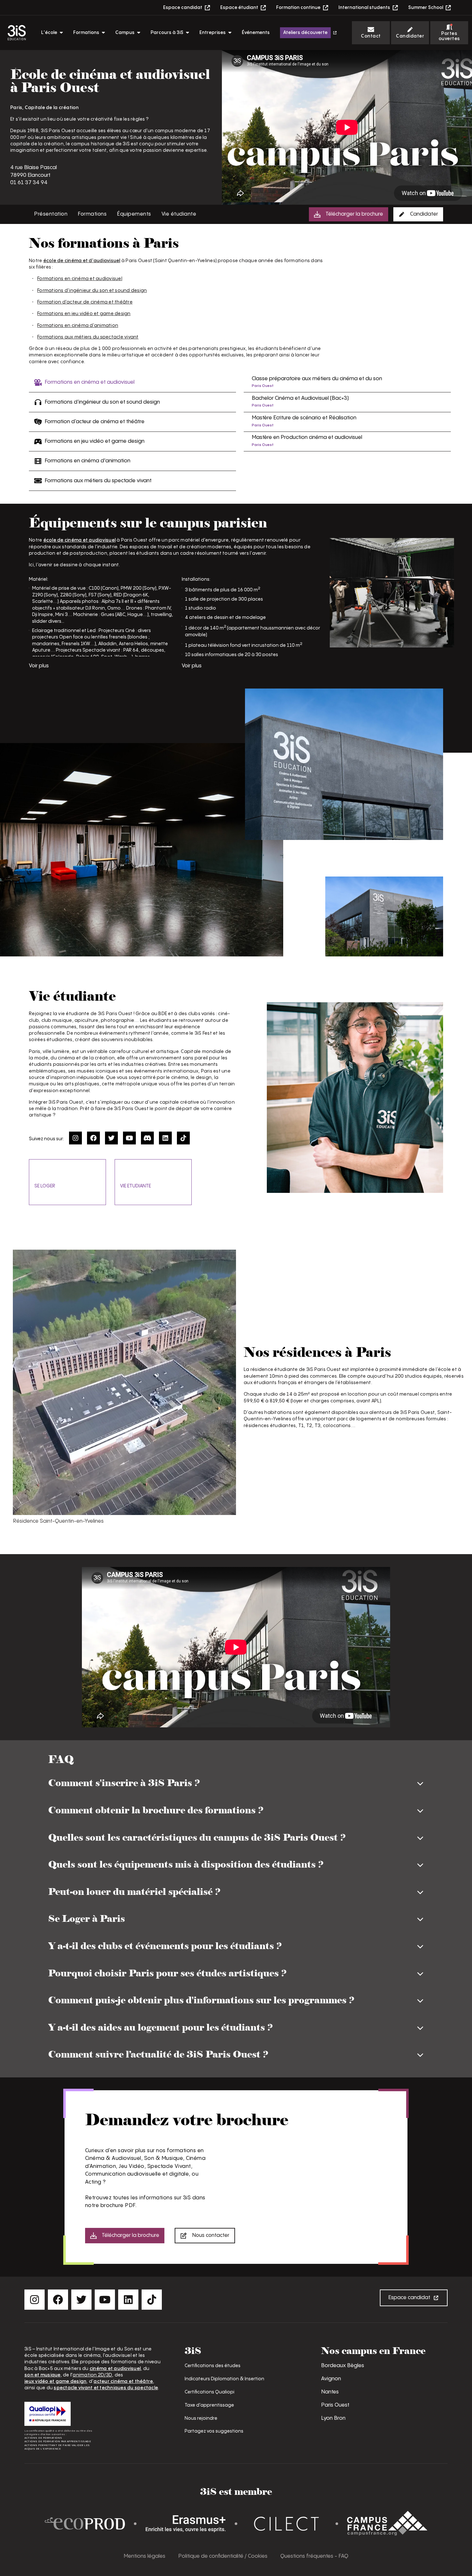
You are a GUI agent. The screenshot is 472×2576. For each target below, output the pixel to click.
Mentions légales (144, 2556)
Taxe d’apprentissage (209, 2405)
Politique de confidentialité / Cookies (223, 2556)
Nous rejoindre (201, 2418)
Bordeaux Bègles (343, 2366)
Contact (371, 36)
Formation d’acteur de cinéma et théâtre (85, 302)
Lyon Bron (333, 2418)
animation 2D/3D (92, 2375)
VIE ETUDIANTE (135, 1186)
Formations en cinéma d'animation (78, 325)
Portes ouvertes (449, 36)
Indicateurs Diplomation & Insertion (224, 2379)
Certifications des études (213, 2366)
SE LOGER (45, 1186)
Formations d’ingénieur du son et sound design (92, 291)
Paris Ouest (335, 2405)
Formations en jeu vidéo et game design (84, 314)
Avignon (331, 2379)
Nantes (330, 2392)
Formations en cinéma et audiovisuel (80, 279)
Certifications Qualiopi (210, 2392)
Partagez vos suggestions (214, 2431)
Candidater (410, 36)
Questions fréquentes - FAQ (314, 2556)
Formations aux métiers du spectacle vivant (88, 337)
